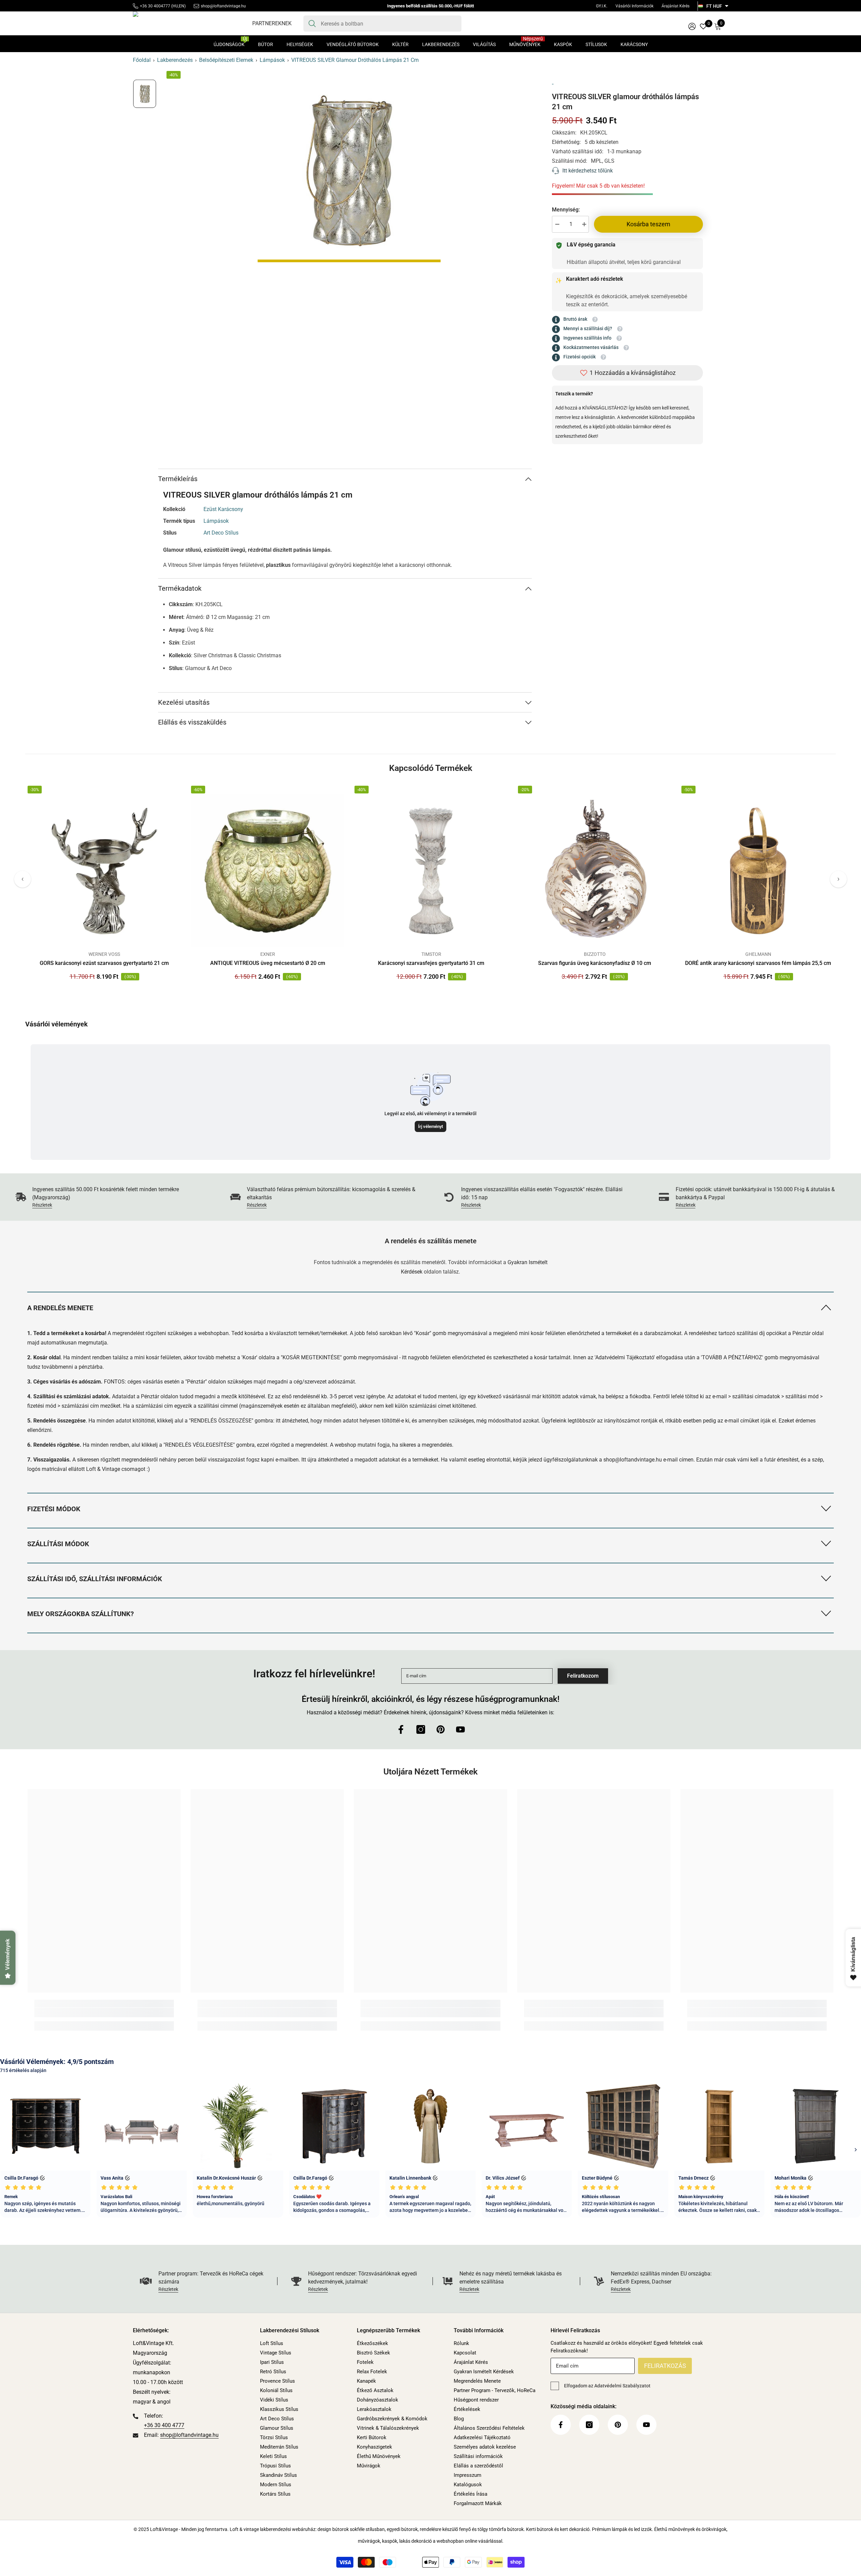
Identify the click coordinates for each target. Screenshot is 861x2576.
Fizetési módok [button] (54, 1509)
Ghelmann (758, 954)
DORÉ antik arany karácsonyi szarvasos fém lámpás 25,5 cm (758, 963)
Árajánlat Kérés (676, 6)
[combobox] (389, 24)
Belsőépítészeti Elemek (226, 60)
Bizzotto (595, 954)
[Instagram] (421, 1729)
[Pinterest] (441, 1729)
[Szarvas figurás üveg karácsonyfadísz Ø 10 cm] (595, 871)
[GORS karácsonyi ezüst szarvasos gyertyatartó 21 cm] (104, 871)
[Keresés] (382, 24)
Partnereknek (272, 23)
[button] (23, 879)
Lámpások (272, 60)
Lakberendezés (175, 60)
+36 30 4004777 (155, 6)
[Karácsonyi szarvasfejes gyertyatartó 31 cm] (431, 871)
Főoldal (142, 60)
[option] (349, 171)
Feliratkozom (583, 1676)
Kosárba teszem (648, 224)
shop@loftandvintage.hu (223, 6)
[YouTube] (460, 1729)
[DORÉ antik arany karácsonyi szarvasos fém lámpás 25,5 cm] (758, 871)
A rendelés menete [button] (60, 1308)
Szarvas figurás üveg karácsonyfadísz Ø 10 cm (595, 963)
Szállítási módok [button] (58, 1544)
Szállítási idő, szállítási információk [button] (95, 1579)
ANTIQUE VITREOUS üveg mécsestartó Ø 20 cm (268, 963)
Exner (268, 954)
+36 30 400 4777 (164, 2425)
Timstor (431, 954)
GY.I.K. (602, 6)
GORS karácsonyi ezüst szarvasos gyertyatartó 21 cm (104, 963)
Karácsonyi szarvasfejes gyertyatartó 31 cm (431, 963)
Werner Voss (104, 954)
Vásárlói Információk (634, 6)
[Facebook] (401, 1729)
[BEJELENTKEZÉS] (692, 26)
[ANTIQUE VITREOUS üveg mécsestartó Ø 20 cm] (268, 871)
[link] (109, 1197)
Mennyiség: (566, 210)
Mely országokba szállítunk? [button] (81, 1614)
